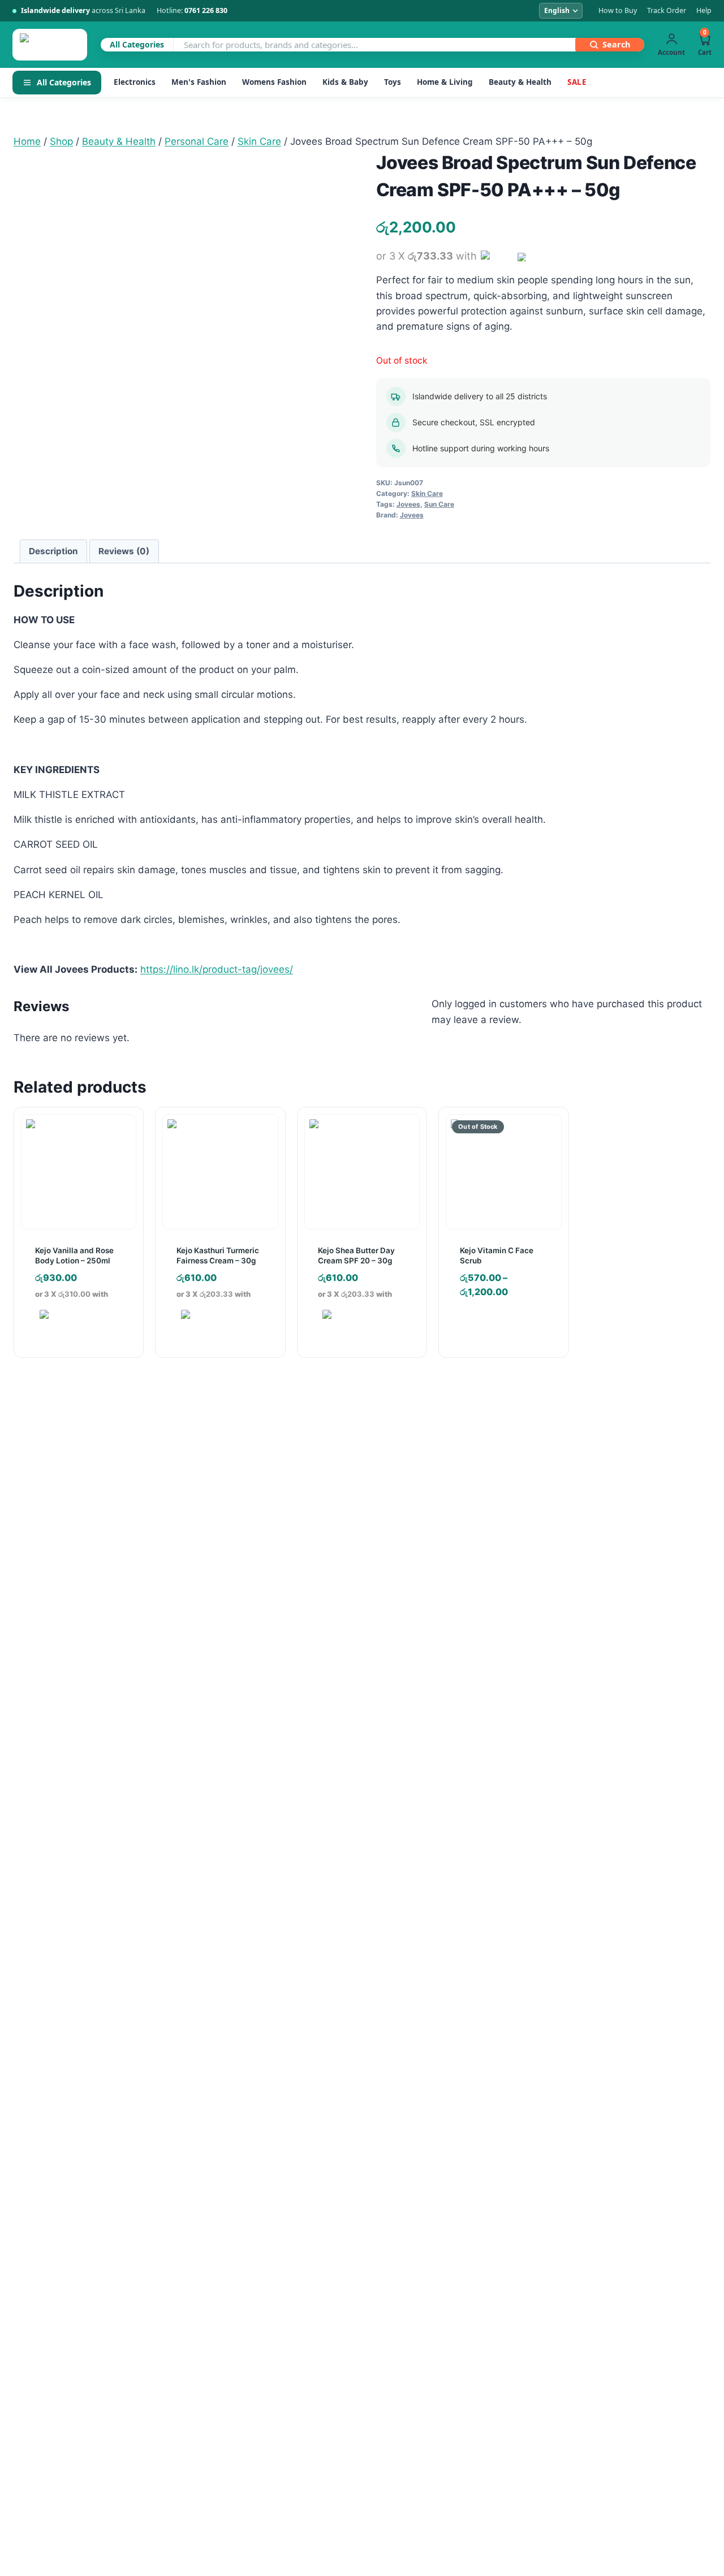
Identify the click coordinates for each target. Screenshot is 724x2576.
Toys (393, 82)
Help (704, 10)
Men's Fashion (199, 82)
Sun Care (439, 504)
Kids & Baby (345, 82)
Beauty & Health (520, 82)
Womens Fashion (274, 82)
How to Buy (618, 10)
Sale (577, 82)
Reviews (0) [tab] (124, 551)
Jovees (408, 504)
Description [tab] (53, 551)
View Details (498, 1326)
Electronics (135, 82)
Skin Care (427, 493)
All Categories (64, 82)
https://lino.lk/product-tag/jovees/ (217, 969)
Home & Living (445, 82)
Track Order (667, 10)
